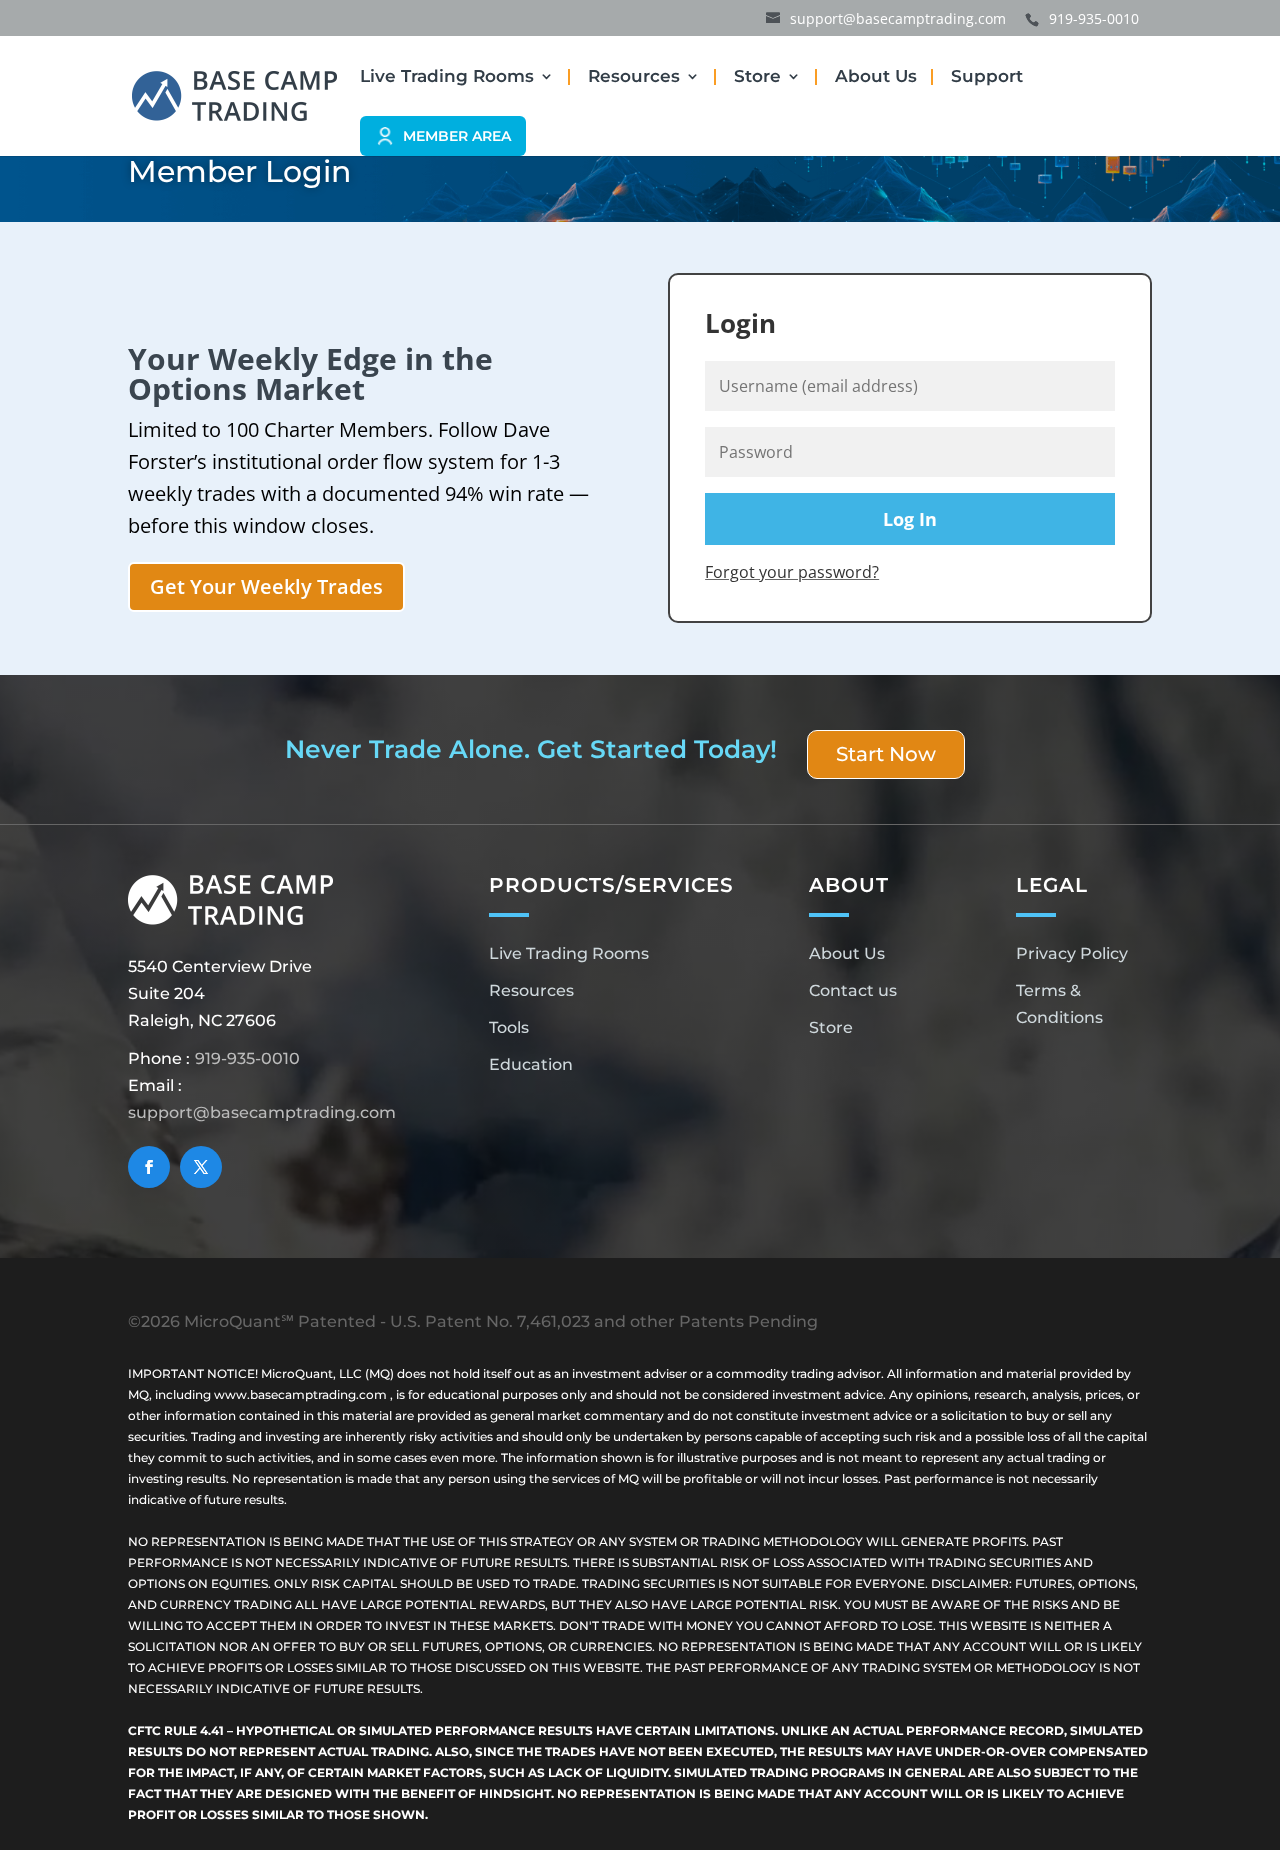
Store (757, 77)
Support (987, 77)
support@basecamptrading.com (262, 1112)
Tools (509, 1027)
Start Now (886, 754)
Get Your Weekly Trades (266, 586)
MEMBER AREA (457, 136)
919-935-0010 (247, 1058)
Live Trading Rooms (447, 77)
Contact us (853, 990)
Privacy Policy (1072, 953)
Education (531, 1064)
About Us (876, 77)
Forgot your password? (792, 572)
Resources (634, 77)
